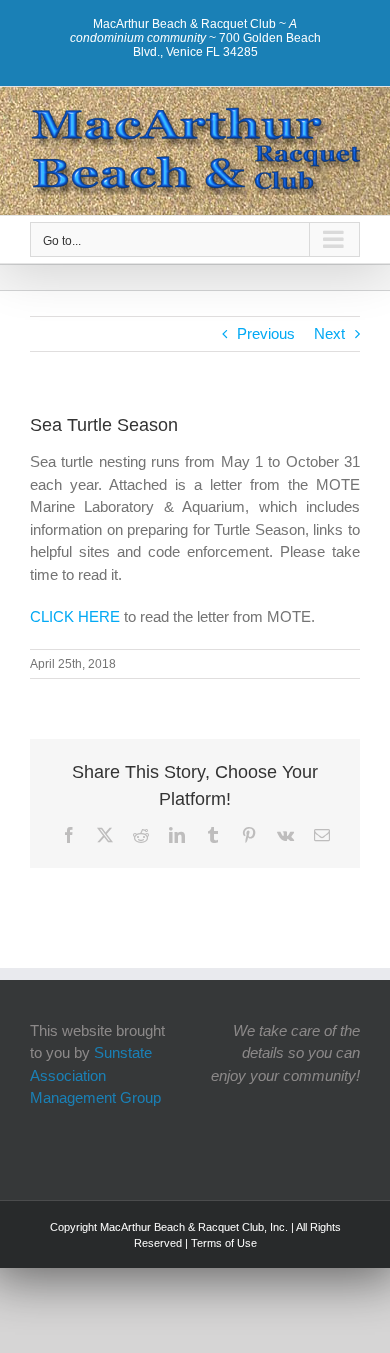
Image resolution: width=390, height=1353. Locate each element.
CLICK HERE (77, 616)
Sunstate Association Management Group (95, 1075)
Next (329, 333)
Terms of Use (224, 1243)
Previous (266, 333)
